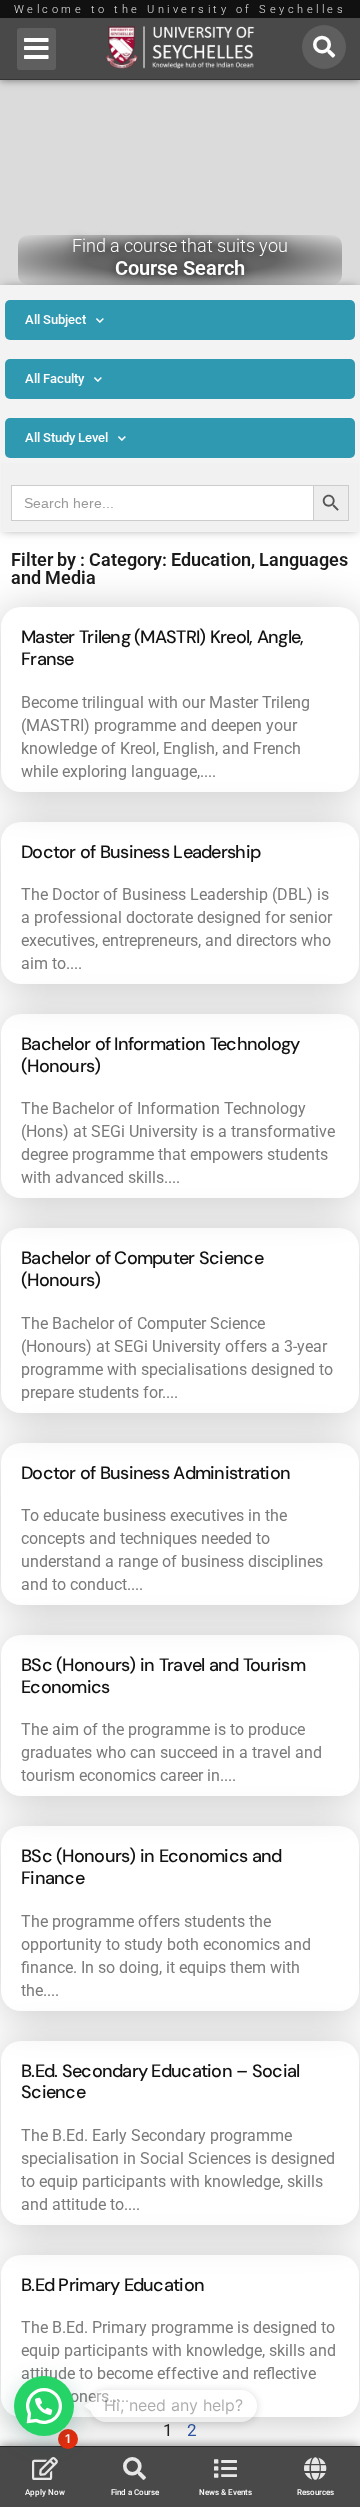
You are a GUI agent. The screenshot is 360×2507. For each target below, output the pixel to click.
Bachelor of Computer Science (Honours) (142, 1269)
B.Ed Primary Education (112, 2285)
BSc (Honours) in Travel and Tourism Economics (163, 1676)
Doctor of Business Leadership (140, 852)
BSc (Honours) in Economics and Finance (151, 1867)
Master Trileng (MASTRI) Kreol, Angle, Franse (162, 648)
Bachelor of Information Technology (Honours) (160, 1055)
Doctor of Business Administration (155, 1473)
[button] (36, 49)
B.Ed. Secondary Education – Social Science (160, 2082)
